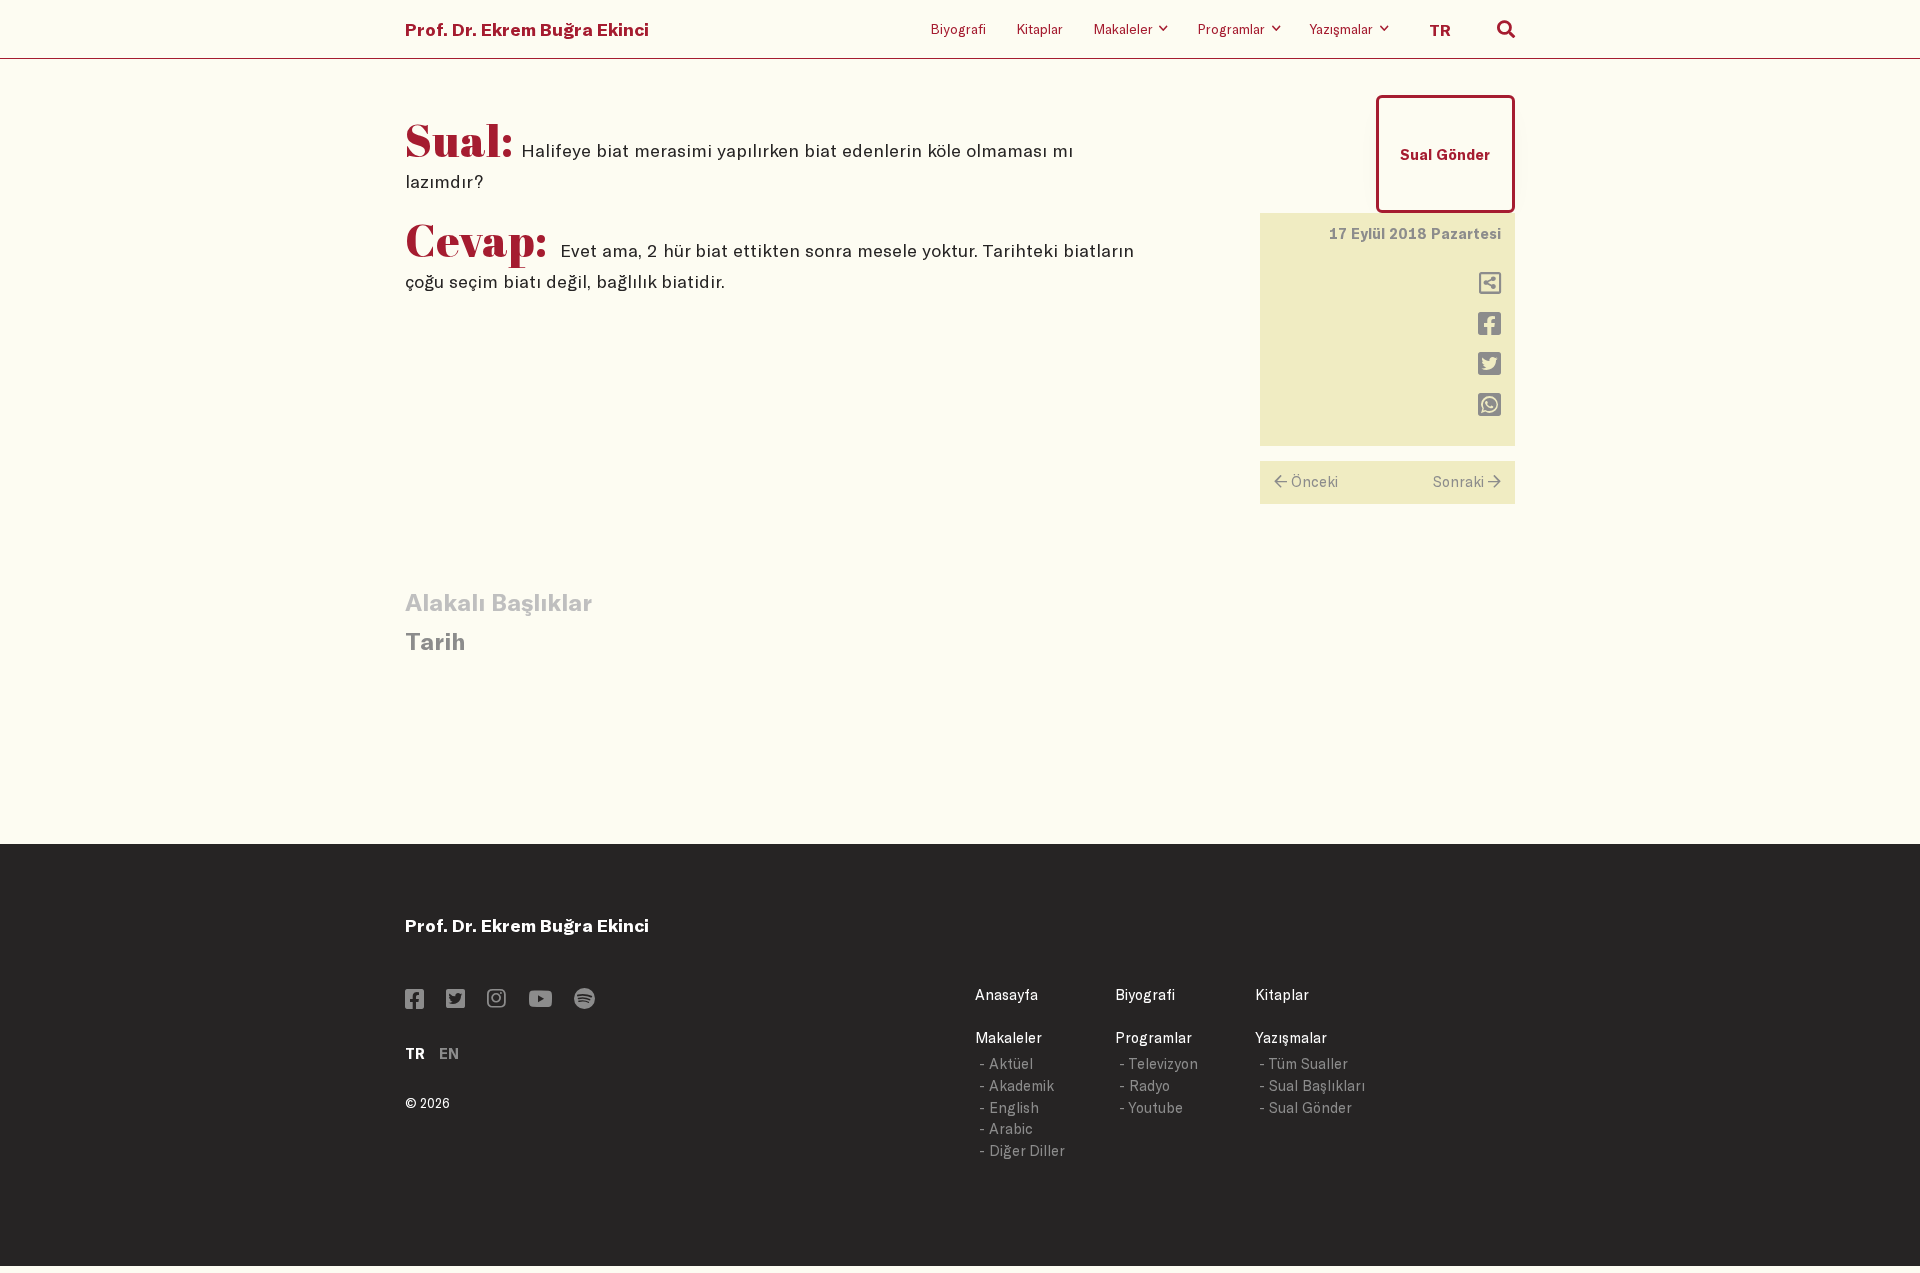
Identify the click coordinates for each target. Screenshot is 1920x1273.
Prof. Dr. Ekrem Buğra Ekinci (527, 29)
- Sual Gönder (1305, 1107)
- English (1009, 1107)
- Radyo (1144, 1085)
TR (415, 1053)
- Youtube (1151, 1107)
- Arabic (1006, 1128)
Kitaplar (1039, 28)
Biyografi (958, 28)
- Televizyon (1158, 1063)
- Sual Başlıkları (1312, 1085)
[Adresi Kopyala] (1490, 287)
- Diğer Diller (1022, 1150)
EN (449, 1053)
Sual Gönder (1445, 154)
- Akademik (1016, 1085)
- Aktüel (1006, 1063)
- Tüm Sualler (1303, 1063)
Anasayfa (1006, 994)
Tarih (435, 640)
